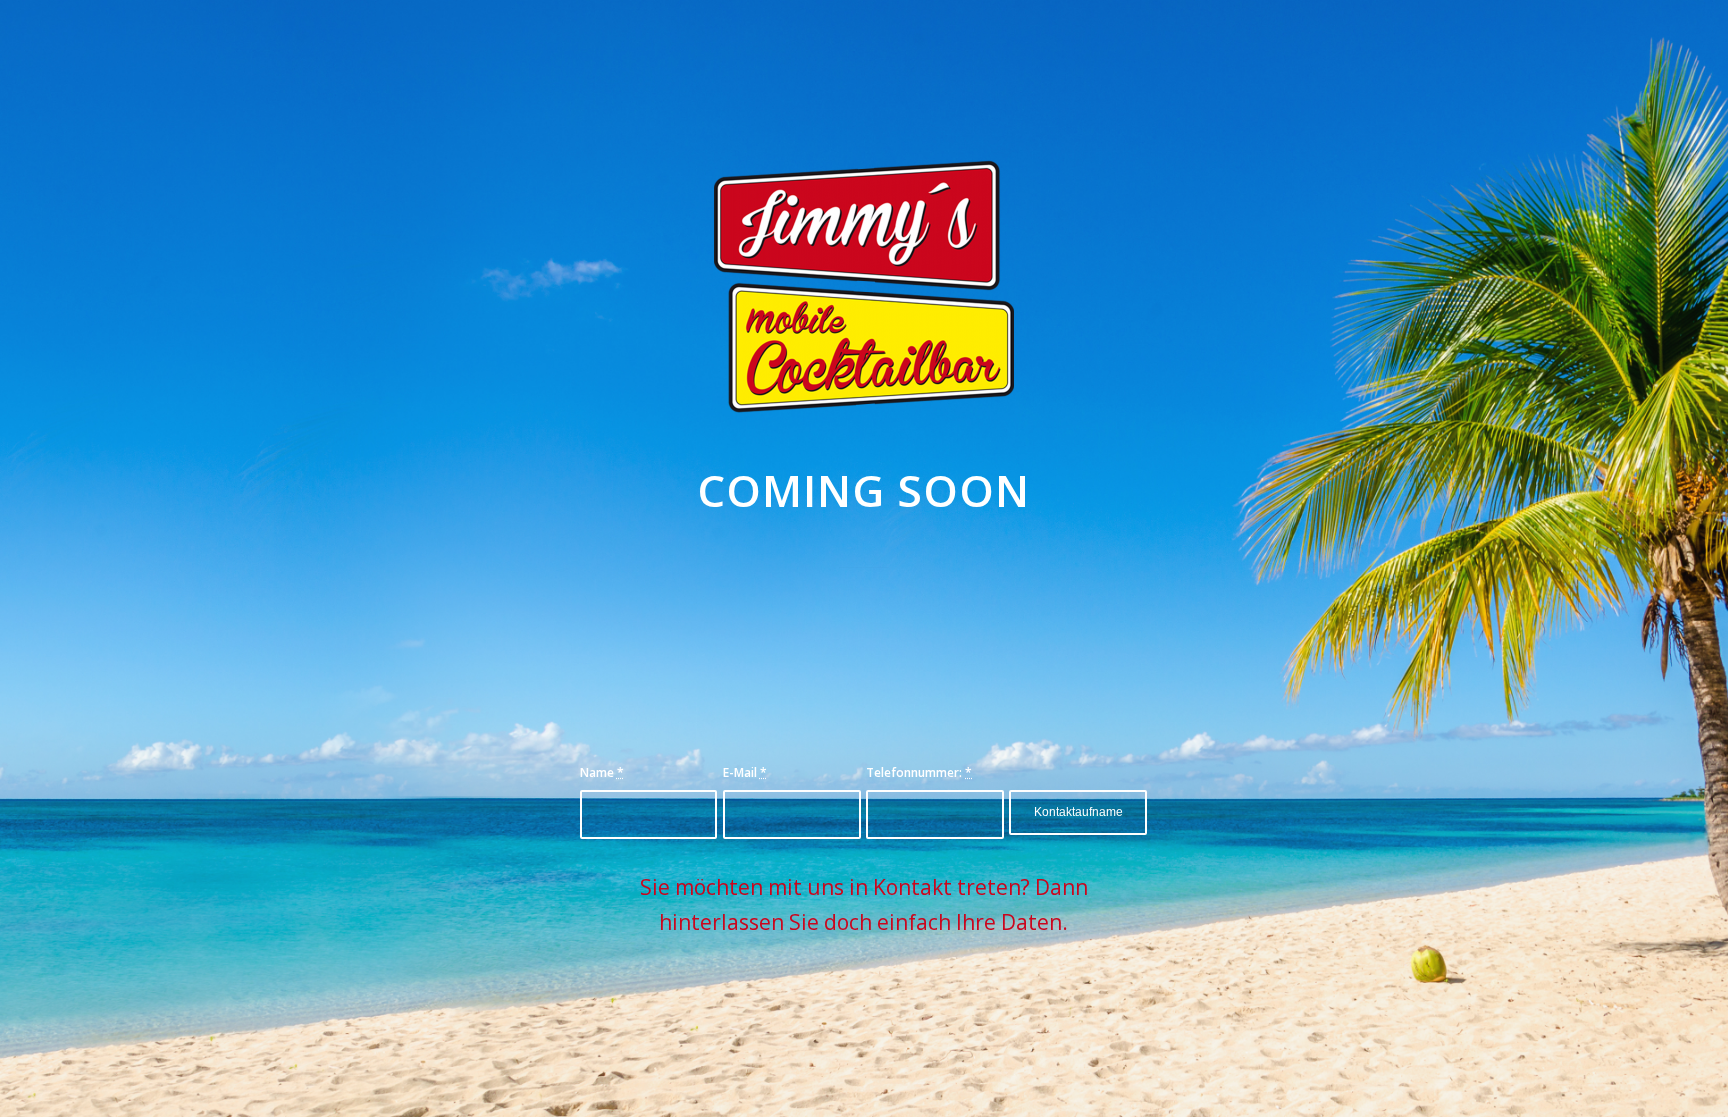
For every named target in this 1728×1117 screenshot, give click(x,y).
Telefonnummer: (919, 772)
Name (602, 772)
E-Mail (745, 772)
